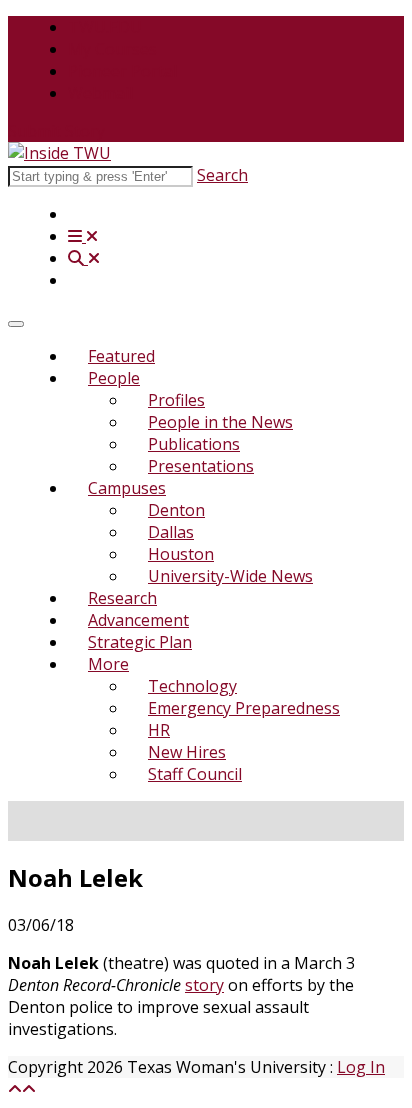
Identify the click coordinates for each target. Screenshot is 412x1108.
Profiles (176, 400)
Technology (192, 686)
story (204, 985)
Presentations (201, 466)
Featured (121, 356)
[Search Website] (84, 258)
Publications (194, 444)
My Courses (112, 49)
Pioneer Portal (122, 71)
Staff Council (195, 774)
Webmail (100, 93)
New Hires (187, 752)
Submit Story (56, 131)
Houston (181, 554)
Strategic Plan (140, 642)
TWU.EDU (105, 27)
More (108, 664)
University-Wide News (230, 576)
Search (222, 175)
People (114, 378)
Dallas (171, 532)
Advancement (138, 620)
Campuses (127, 488)
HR (159, 730)
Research (122, 598)
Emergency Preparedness (244, 708)
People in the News (220, 422)
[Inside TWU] (59, 153)
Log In (361, 1067)
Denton (176, 510)
